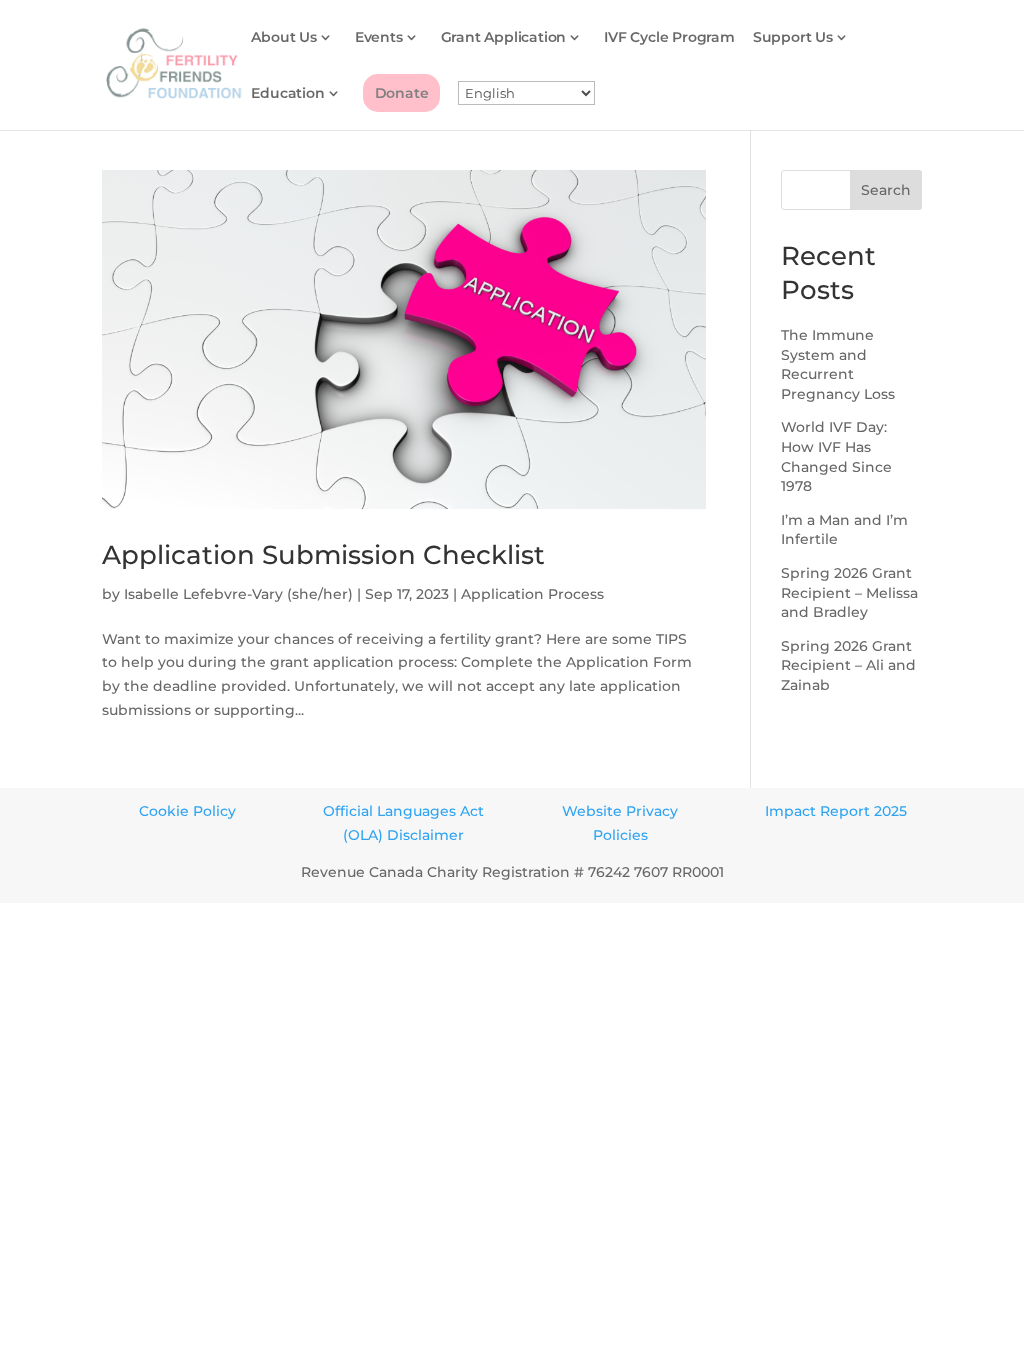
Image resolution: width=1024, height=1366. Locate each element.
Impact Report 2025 (836, 811)
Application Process (532, 594)
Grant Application (504, 38)
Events (379, 38)
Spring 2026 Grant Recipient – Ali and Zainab (848, 665)
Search (886, 190)
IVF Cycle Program (669, 38)
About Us (283, 38)
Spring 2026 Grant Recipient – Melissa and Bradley (849, 592)
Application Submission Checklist (323, 555)
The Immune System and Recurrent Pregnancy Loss (838, 364)
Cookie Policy (187, 811)
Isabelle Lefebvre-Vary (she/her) (238, 594)
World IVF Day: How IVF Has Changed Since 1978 (836, 456)
